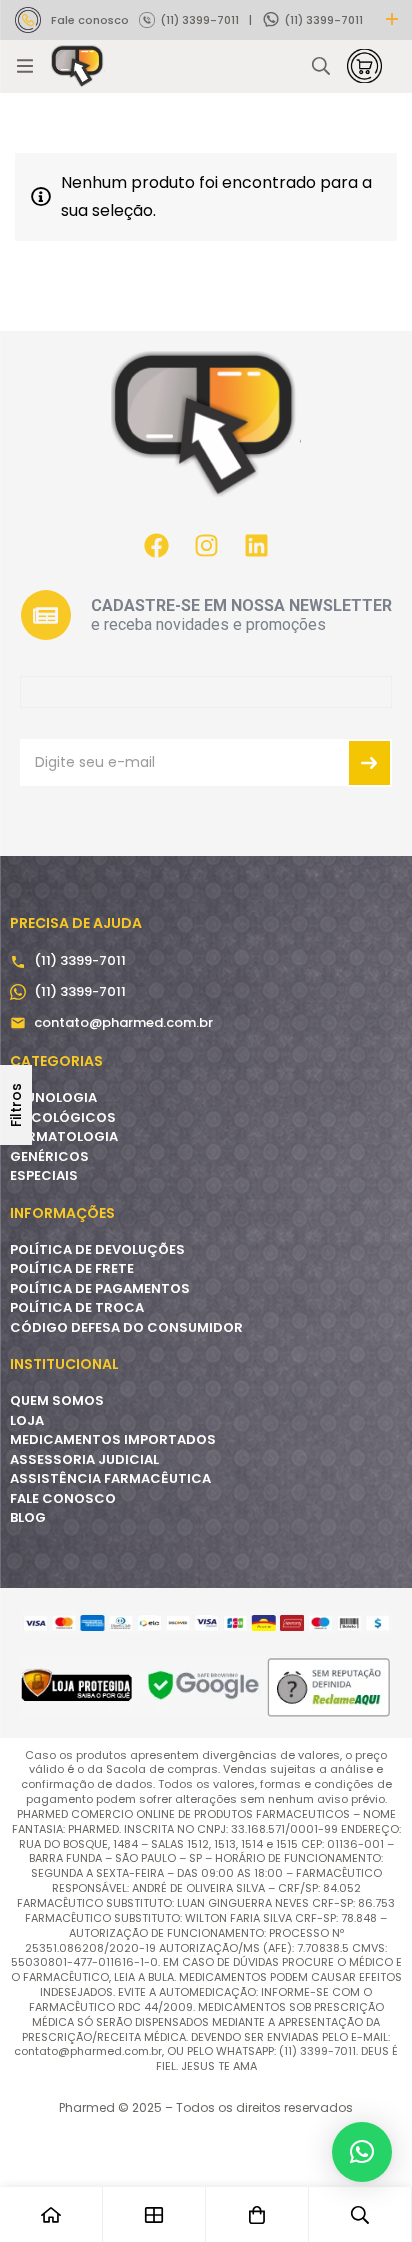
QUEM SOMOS (57, 1400)
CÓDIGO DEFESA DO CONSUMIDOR (126, 1327)
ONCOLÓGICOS (63, 1117)
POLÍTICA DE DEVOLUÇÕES (97, 1249)
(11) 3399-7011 (199, 20)
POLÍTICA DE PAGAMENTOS (100, 1288)
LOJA (27, 1420)
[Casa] (51, 2214)
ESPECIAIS (44, 1175)
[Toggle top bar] (392, 20)
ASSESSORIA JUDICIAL (84, 1459)
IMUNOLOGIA (53, 1097)
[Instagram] (206, 545)
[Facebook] (156, 545)
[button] (362, 2152)
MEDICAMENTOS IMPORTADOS (113, 1439)
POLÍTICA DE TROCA (77, 1307)
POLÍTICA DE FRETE (72, 1268)
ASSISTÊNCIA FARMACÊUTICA (110, 1478)
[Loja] (154, 2214)
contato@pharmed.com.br (123, 1022)
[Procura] (321, 66)
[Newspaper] (46, 615)
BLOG (28, 1517)
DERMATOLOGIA (64, 1136)
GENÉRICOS (49, 1156)
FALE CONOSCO (63, 1498)
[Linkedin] (256, 545)
